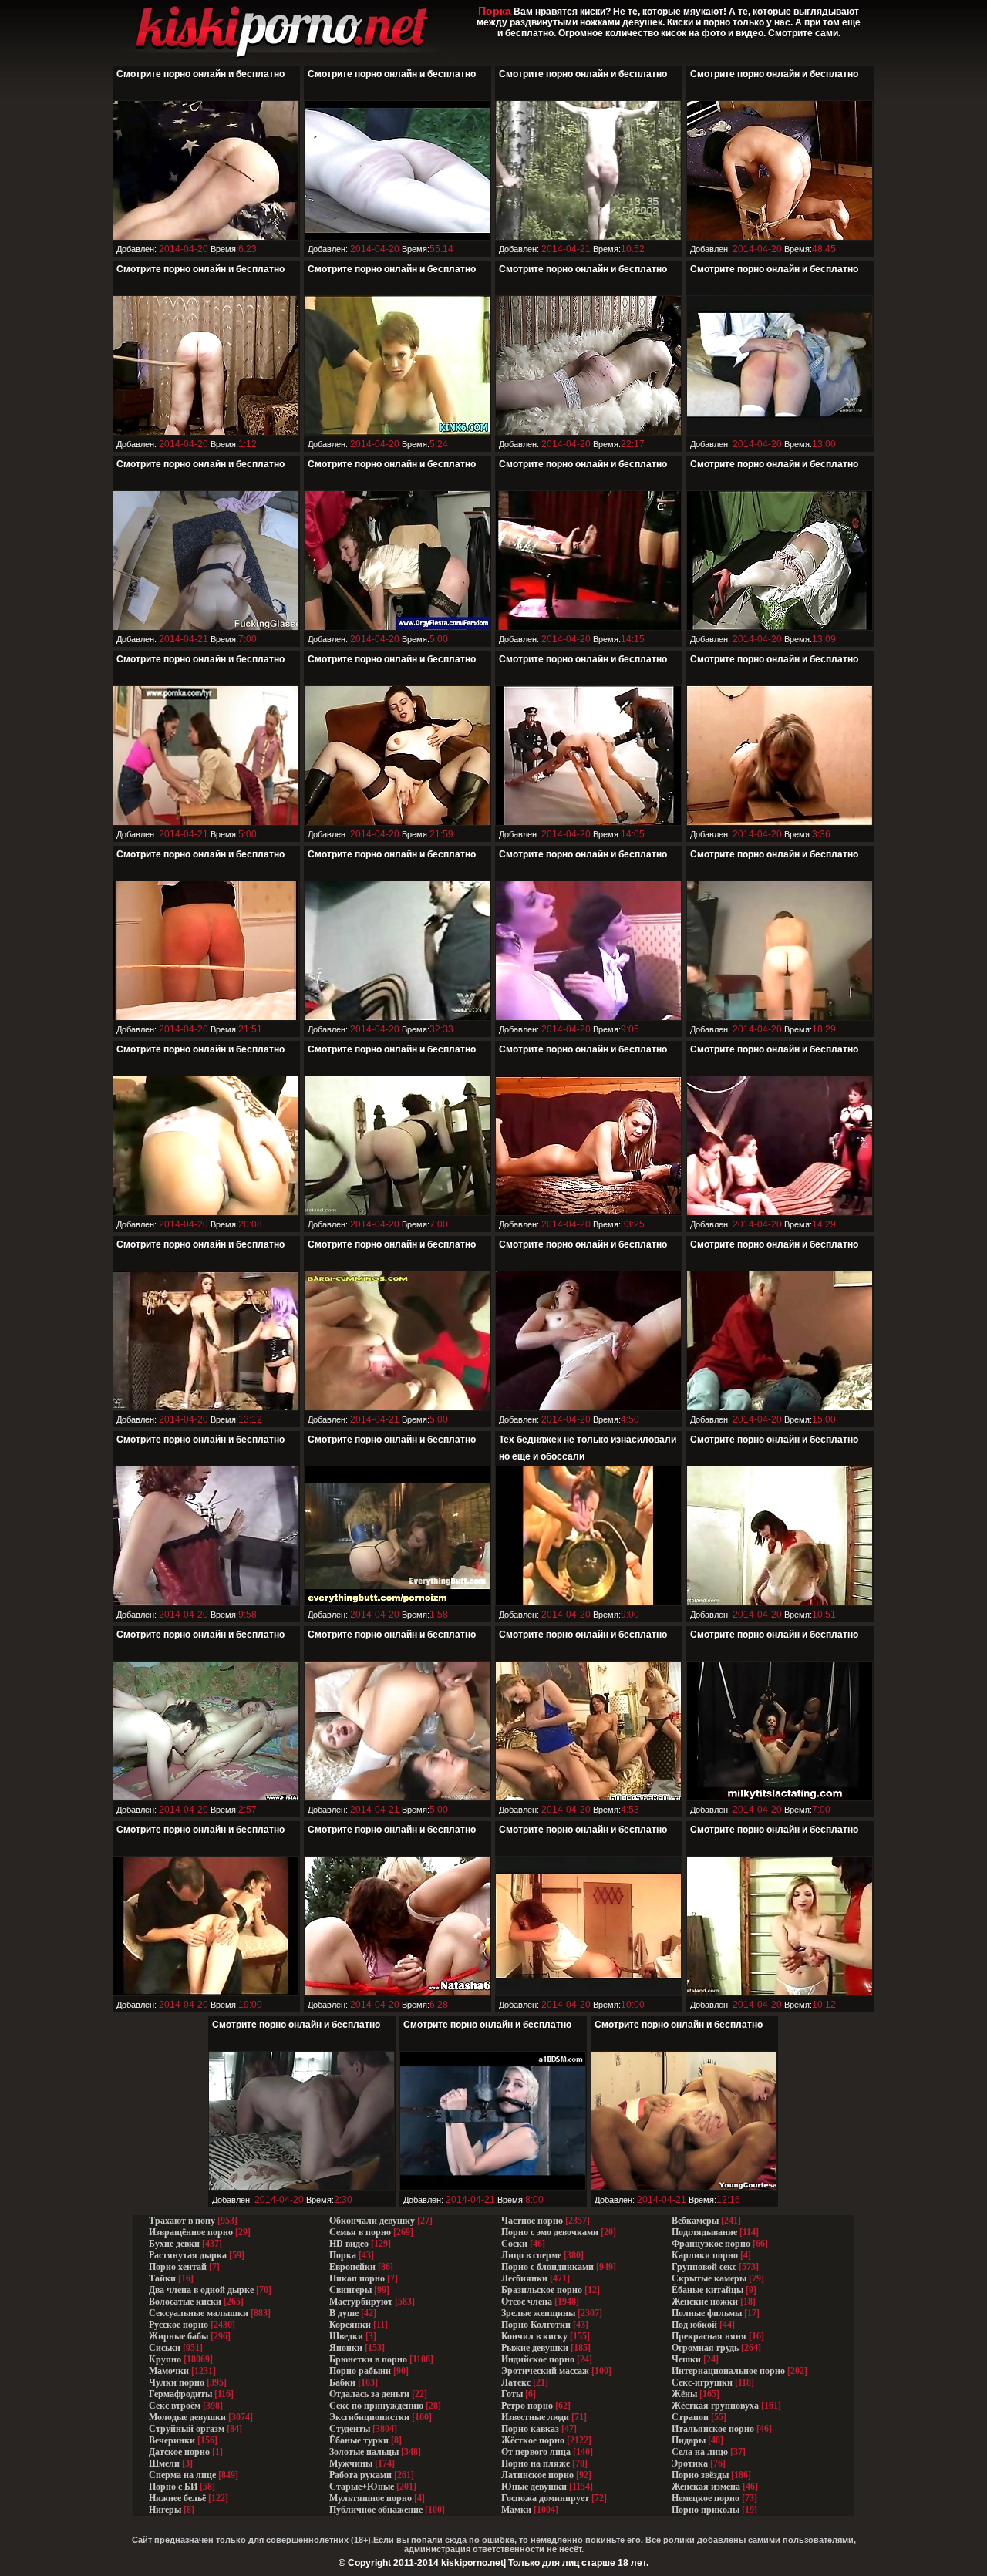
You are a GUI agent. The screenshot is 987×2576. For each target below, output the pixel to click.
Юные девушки (534, 2487)
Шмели (164, 2463)
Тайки (162, 2278)
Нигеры (165, 2510)
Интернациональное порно (728, 2371)
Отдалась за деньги (369, 2394)
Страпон (690, 2417)
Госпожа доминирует (545, 2498)
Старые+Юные (362, 2487)
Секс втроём (175, 2406)
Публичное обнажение (376, 2510)
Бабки (342, 2382)
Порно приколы (706, 2510)
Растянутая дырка (188, 2255)
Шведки (346, 2336)
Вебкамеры (695, 2221)
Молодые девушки (187, 2417)
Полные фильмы (707, 2313)
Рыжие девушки (535, 2348)
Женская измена (706, 2487)
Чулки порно (177, 2382)
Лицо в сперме (531, 2255)
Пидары (689, 2440)
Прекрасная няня (709, 2336)
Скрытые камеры (709, 2278)
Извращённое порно (191, 2232)
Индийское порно (538, 2359)
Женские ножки (705, 2302)
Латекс (516, 2382)
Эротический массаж (545, 2371)
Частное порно (532, 2221)
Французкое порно (711, 2244)
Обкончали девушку (372, 2221)
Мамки (516, 2510)
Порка (343, 2255)
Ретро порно (527, 2406)
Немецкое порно (706, 2498)
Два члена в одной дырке (201, 2290)
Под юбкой (694, 2325)
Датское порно (179, 2452)
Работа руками (360, 2475)
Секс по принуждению (376, 2406)
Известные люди (535, 2417)
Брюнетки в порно (368, 2359)
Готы (512, 2394)
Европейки (352, 2267)
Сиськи (165, 2348)
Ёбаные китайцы (707, 2290)
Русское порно (179, 2325)
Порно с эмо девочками (550, 2232)
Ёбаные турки (359, 2440)
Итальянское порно (713, 2429)
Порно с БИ (173, 2487)
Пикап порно (357, 2278)
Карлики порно (705, 2255)
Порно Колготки (536, 2325)
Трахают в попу (182, 2221)
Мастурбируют (361, 2302)
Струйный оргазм (187, 2429)
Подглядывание (704, 2232)
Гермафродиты (180, 2394)
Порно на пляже (536, 2463)
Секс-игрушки (702, 2382)
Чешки (686, 2359)
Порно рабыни (360, 2371)
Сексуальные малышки (199, 2313)
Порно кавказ (530, 2429)
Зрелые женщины (538, 2313)
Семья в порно (360, 2232)
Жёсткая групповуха (716, 2406)
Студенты (350, 2429)
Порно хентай (178, 2267)
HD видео (349, 2244)
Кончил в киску (534, 2336)
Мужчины (351, 2463)
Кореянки (350, 2325)
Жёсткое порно (533, 2440)
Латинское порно (537, 2475)
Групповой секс (704, 2267)
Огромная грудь (705, 2348)
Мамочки (169, 2371)
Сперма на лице (182, 2475)
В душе (344, 2313)
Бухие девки (174, 2244)
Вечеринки (172, 2440)
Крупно (165, 2359)
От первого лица (536, 2452)
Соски (514, 2244)
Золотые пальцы (364, 2452)
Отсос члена (527, 2302)
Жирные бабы (179, 2336)
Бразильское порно (542, 2290)
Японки (346, 2348)
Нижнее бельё (177, 2498)
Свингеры (350, 2290)
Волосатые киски (185, 2302)
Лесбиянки (524, 2278)
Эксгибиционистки (369, 2417)
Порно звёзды (700, 2475)
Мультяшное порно (371, 2498)
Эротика (690, 2463)
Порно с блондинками (547, 2267)
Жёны (684, 2394)
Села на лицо (700, 2452)
